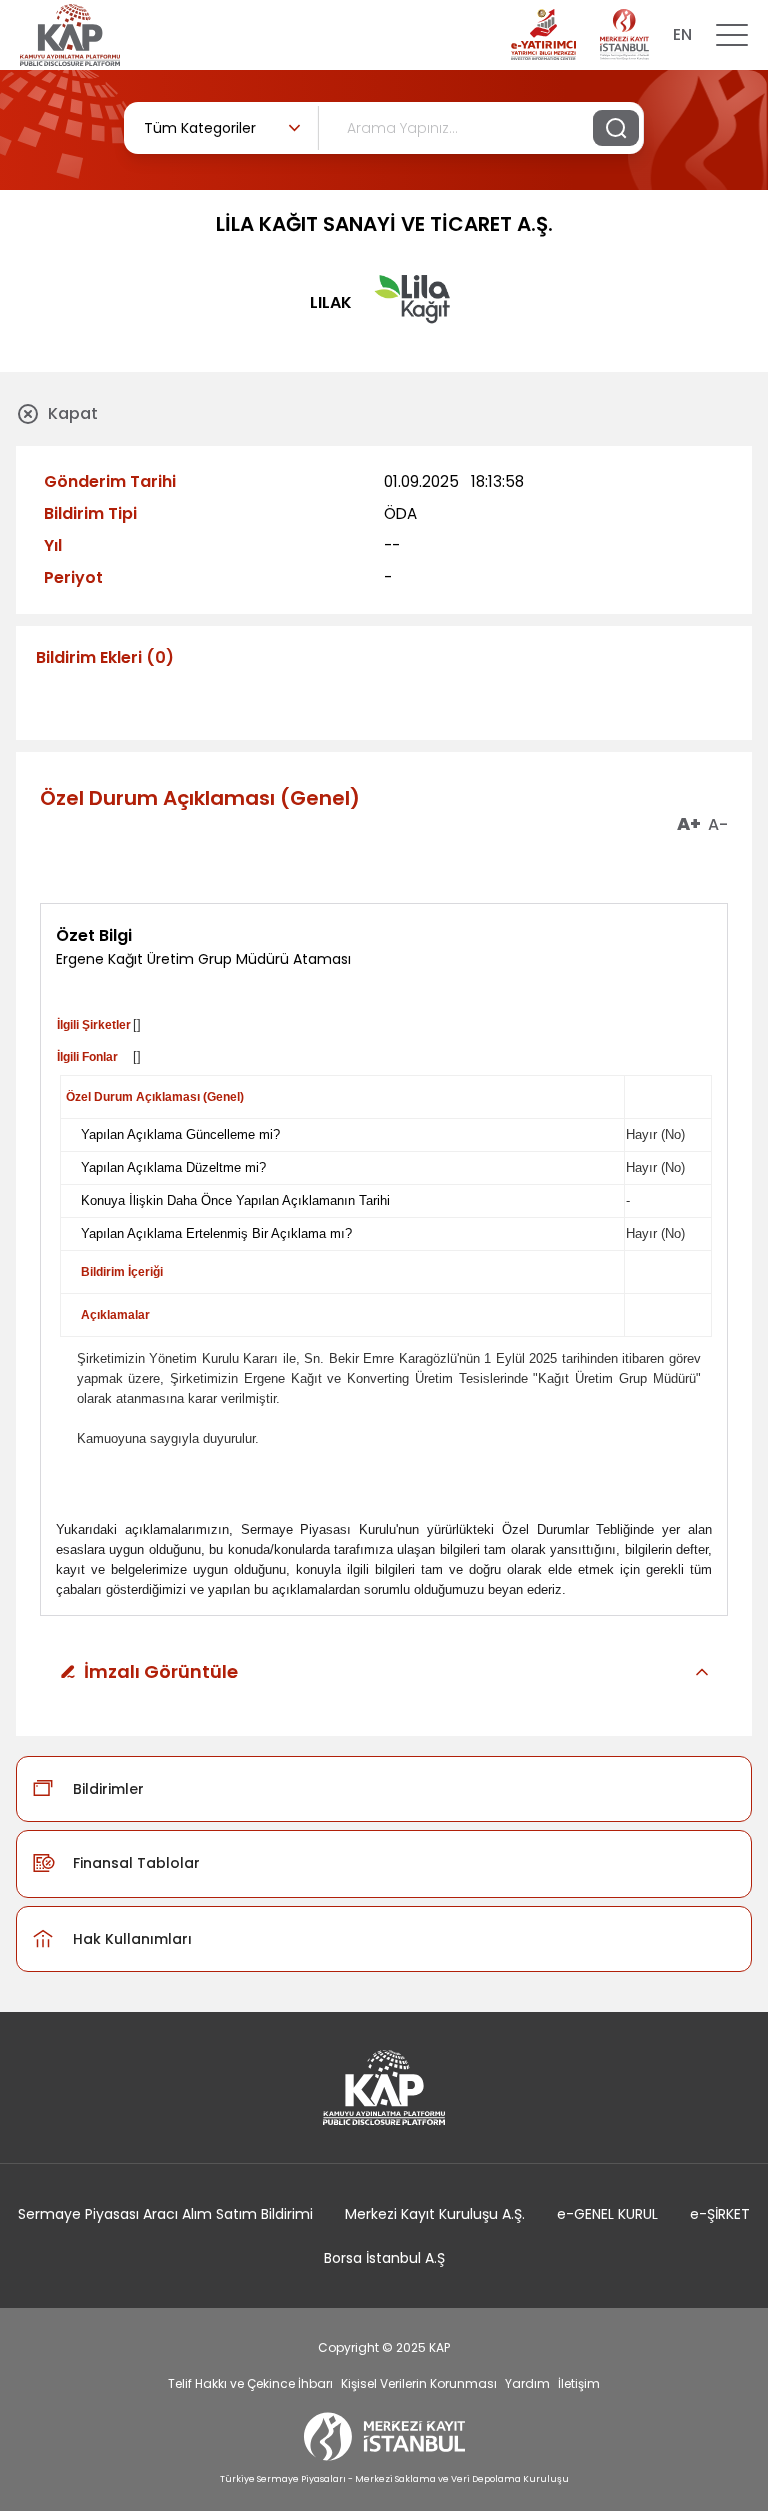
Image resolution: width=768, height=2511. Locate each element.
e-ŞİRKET (720, 2214)
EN (682, 34)
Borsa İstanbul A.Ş (384, 2258)
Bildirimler (108, 1789)
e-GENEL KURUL (607, 2214)
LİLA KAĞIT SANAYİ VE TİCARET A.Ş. (384, 224)
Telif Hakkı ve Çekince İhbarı (250, 2383)
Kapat (73, 413)
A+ (689, 824)
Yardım (527, 2383)
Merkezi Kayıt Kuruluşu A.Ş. (435, 2214)
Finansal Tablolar (136, 1863)
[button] (384, 1672)
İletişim (579, 2383)
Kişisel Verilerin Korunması (419, 2383)
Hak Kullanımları (132, 1939)
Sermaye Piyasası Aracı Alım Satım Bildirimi (165, 2214)
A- (718, 824)
